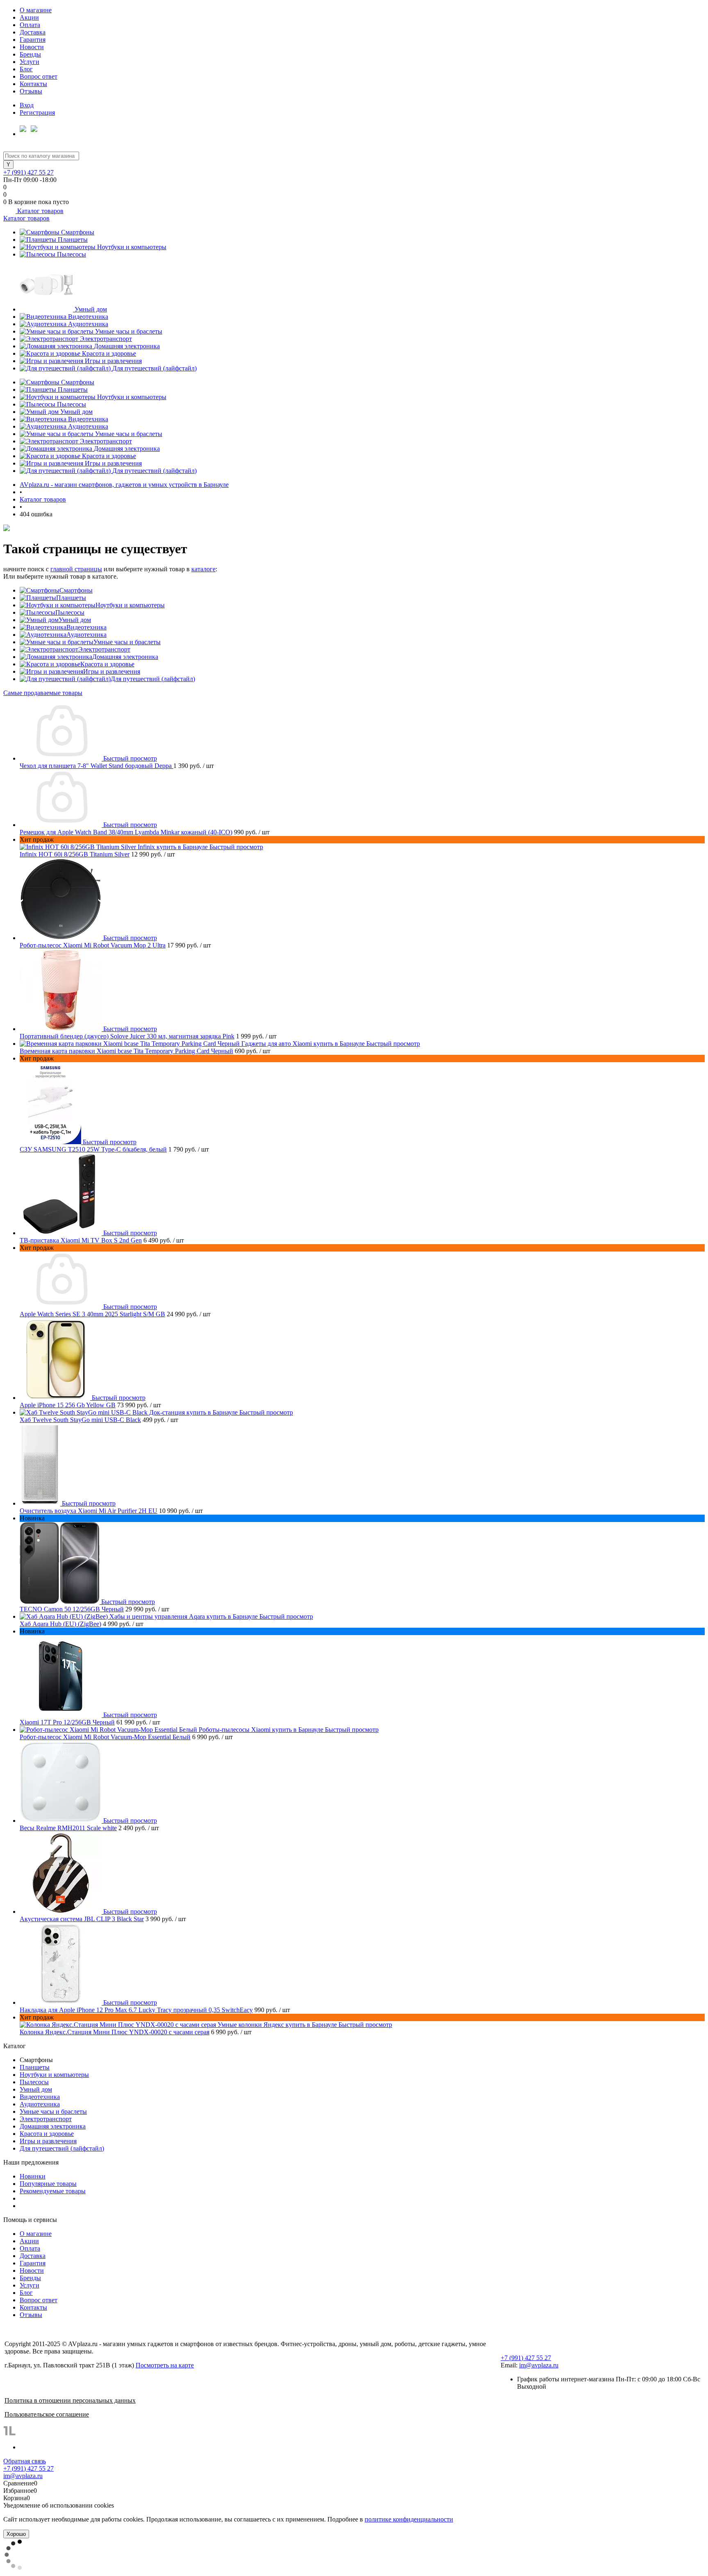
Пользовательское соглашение (47, 2414)
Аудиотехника (88, 324)
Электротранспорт (106, 339)
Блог (26, 69)
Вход (27, 105)
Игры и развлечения (113, 361)
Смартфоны (78, 232)
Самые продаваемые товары (43, 693)
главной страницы (76, 569)
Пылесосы (71, 254)
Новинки (33, 2176)
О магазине (36, 10)
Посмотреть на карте (165, 2365)
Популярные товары (48, 2184)
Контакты (33, 84)
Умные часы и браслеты (129, 331)
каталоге (203, 569)
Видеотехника (88, 317)
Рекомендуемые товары (53, 2191)
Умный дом (91, 309)
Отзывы (31, 91)
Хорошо (16, 2534)
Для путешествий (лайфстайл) (154, 368)
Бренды (30, 54)
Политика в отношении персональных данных (70, 2400)
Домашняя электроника (127, 346)
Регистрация (37, 112)
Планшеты (73, 240)
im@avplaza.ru (539, 2365)
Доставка (33, 32)
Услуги (29, 62)
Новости (32, 47)
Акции (29, 17)
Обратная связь (25, 2461)
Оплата (30, 25)
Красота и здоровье (109, 353)
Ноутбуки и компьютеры (132, 247)
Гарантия (33, 40)
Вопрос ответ (39, 76)
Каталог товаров (40, 211)
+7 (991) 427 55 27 (28, 172)
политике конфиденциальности (409, 2519)
